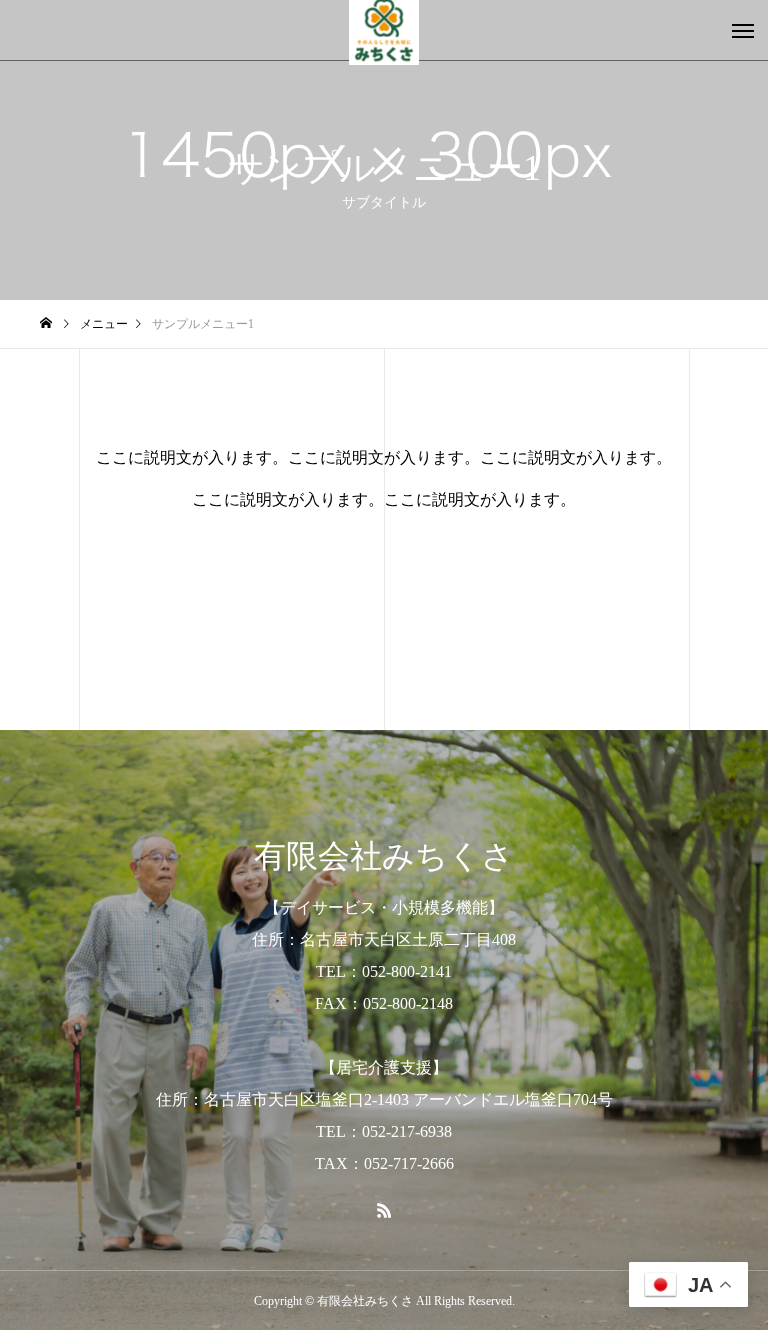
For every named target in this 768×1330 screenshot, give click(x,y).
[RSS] (384, 1210)
